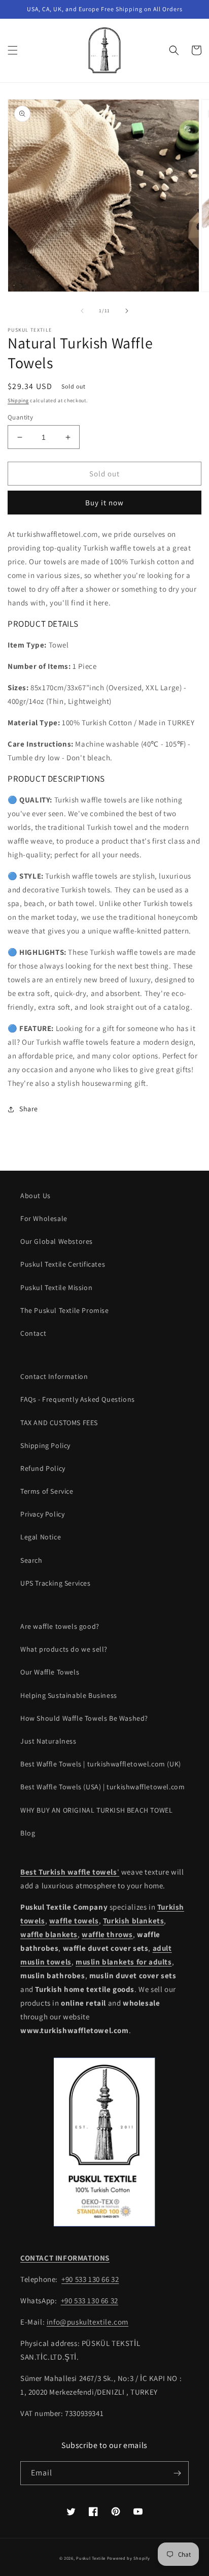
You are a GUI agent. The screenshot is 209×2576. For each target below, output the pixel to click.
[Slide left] (82, 311)
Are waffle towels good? (60, 1626)
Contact (33, 1333)
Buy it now (104, 503)
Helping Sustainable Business (69, 1695)
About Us (36, 1196)
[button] (13, 50)
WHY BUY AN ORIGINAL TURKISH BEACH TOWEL (96, 1810)
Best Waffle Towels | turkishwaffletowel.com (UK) (101, 1764)
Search (31, 1560)
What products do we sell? (64, 1649)
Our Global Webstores (57, 1241)
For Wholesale (44, 1218)
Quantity (20, 417)
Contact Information (54, 1376)
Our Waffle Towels (50, 1672)
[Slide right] (127, 311)
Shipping (18, 400)
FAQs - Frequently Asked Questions (78, 1399)
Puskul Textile (91, 2558)
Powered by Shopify (129, 2558)
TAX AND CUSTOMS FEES (59, 1423)
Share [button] (29, 1109)
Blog (28, 1833)
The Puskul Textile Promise (65, 1310)
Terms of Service (47, 1491)
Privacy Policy (42, 1514)
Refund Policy (43, 1468)
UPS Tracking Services (56, 1583)
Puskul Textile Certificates (63, 1264)
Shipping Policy (45, 1445)
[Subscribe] (177, 2473)
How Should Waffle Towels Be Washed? (84, 1718)
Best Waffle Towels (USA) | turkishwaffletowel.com (102, 1787)
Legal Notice (41, 1537)
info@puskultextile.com (88, 2322)
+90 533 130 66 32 (90, 2279)
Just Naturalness (48, 1741)
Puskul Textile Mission (56, 1287)
